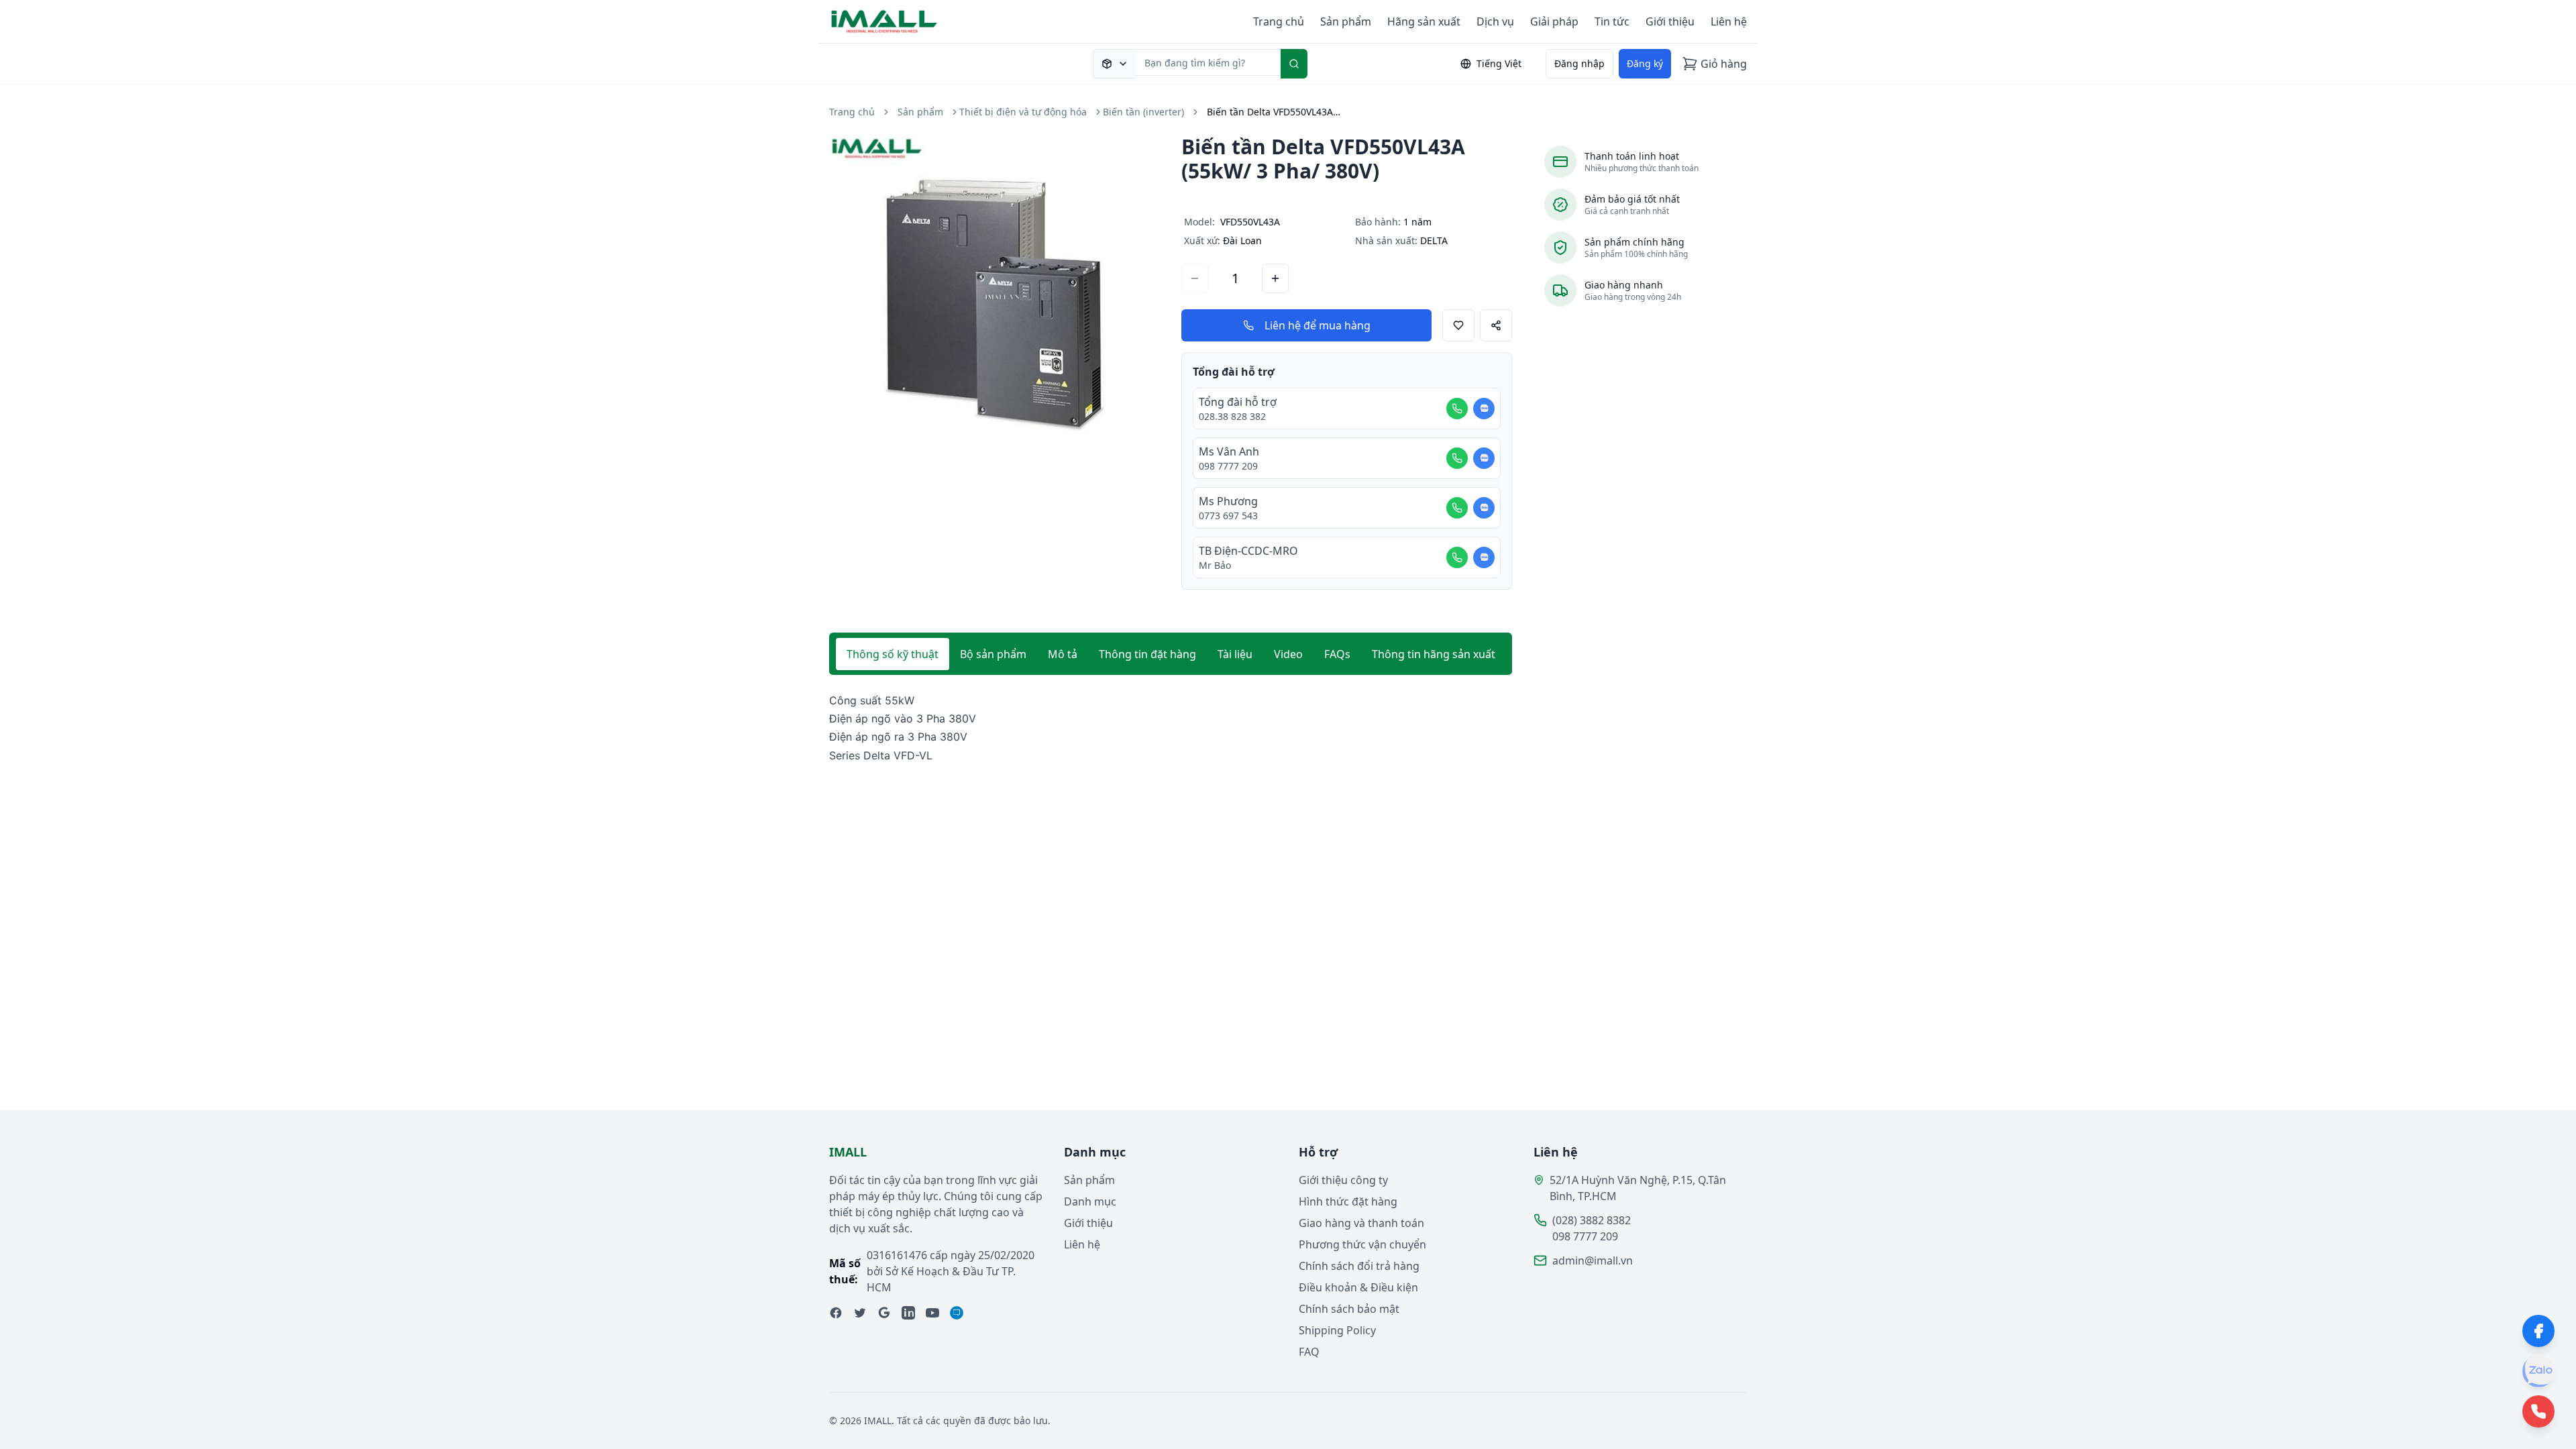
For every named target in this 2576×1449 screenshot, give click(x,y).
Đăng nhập (1579, 63)
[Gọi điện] (1457, 409)
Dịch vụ (1495, 21)
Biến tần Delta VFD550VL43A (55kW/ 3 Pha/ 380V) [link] (1274, 112)
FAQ (1309, 1352)
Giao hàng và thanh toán (1361, 1223)
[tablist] (1171, 654)
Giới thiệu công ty (1343, 1180)
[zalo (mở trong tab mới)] (957, 1313)
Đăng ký (1645, 63)
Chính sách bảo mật (1349, 1309)
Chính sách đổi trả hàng (1359, 1266)
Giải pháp (1554, 21)
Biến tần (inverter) (1143, 112)
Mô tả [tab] (1063, 654)
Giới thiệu (1670, 21)
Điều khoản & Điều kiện (1358, 1287)
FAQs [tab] (1337, 654)
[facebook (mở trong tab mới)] (836, 1313)
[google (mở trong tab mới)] (884, 1313)
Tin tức (1612, 21)
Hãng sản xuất (1424, 21)
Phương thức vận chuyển (1362, 1244)
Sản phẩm (1346, 21)
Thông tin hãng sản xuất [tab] (1434, 654)
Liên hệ (1729, 21)
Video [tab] (1288, 654)
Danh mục (1090, 1201)
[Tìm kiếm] (1294, 64)
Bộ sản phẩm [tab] (993, 654)
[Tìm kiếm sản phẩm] (1115, 64)
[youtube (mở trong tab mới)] (932, 1313)
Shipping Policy (1337, 1330)
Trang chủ (1279, 21)
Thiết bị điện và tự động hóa (1023, 112)
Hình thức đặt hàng (1348, 1201)
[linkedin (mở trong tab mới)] (908, 1313)
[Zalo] (2538, 1371)
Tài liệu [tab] (1235, 654)
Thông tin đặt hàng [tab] (1147, 654)
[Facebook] (2538, 1331)
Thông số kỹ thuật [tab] (893, 654)
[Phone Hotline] (2538, 1411)
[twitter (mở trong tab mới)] (860, 1313)
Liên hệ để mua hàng (1318, 325)
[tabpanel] (1171, 728)
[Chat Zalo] (1484, 409)
